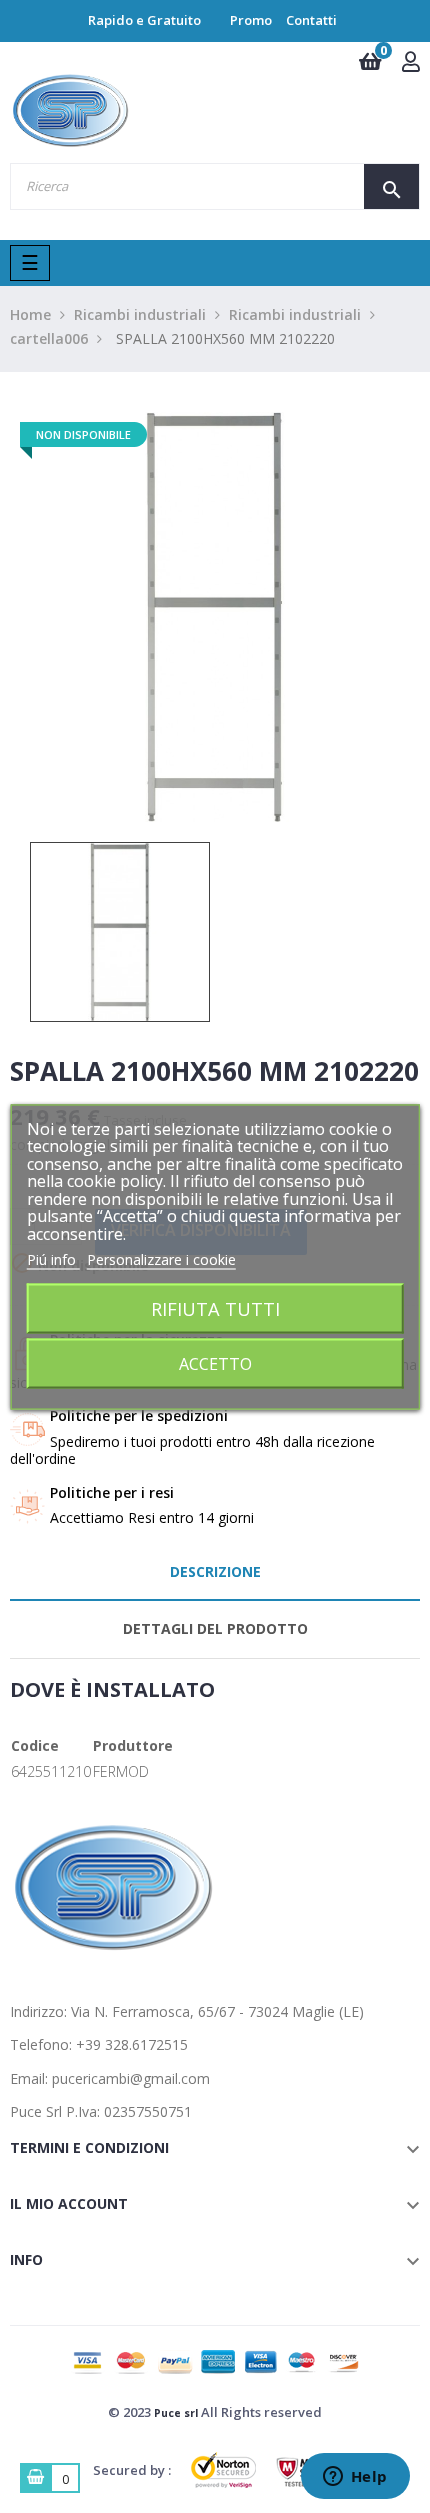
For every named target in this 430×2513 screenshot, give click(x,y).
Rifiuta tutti (215, 1307)
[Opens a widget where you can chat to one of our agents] (355, 2478)
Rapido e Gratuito (144, 20)
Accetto (215, 1363)
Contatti (311, 20)
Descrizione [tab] (215, 1571)
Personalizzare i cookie (161, 1259)
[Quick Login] (411, 63)
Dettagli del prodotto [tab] (215, 1628)
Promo (251, 20)
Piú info (53, 1259)
